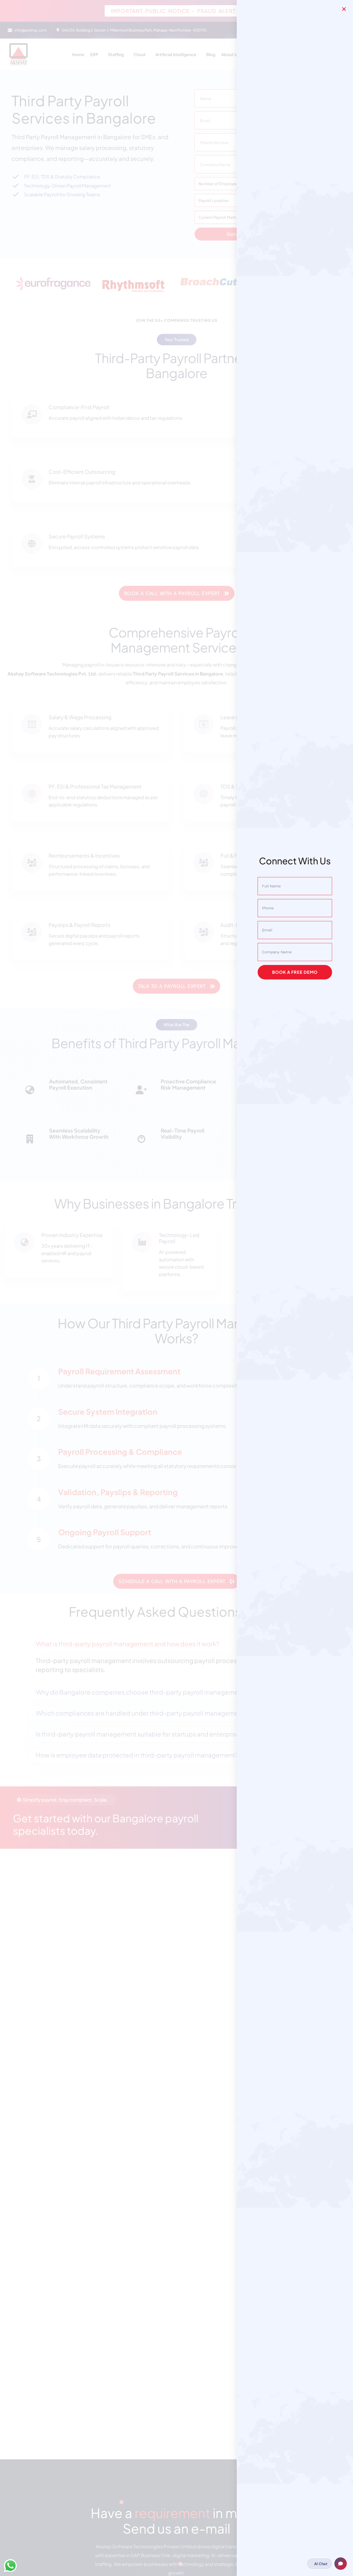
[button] (344, 9)
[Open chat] (341, 2564)
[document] (177, 1288)
